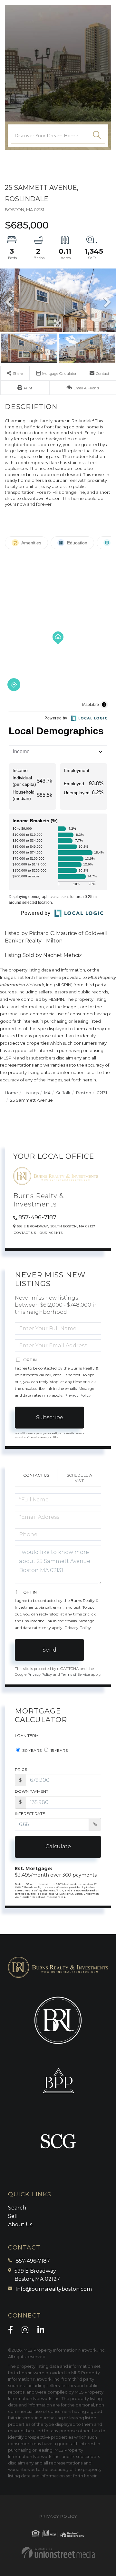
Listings (31, 1093)
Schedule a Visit (79, 1478)
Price (21, 1769)
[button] (97, 136)
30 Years (32, 1750)
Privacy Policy (78, 1395)
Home (11, 1093)
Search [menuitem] (17, 2208)
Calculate (58, 1846)
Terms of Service (75, 1674)
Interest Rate (30, 1814)
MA (47, 1093)
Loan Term (27, 1736)
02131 (102, 1093)
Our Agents (51, 1233)
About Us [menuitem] (20, 2225)
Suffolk (63, 1093)
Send (49, 1650)
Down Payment (32, 1791)
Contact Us (25, 1233)
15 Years (59, 1750)
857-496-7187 (37, 1217)
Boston (84, 1093)
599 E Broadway (37, 2275)
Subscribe (50, 1417)
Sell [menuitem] (13, 2216)
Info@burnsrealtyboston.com (54, 2289)
